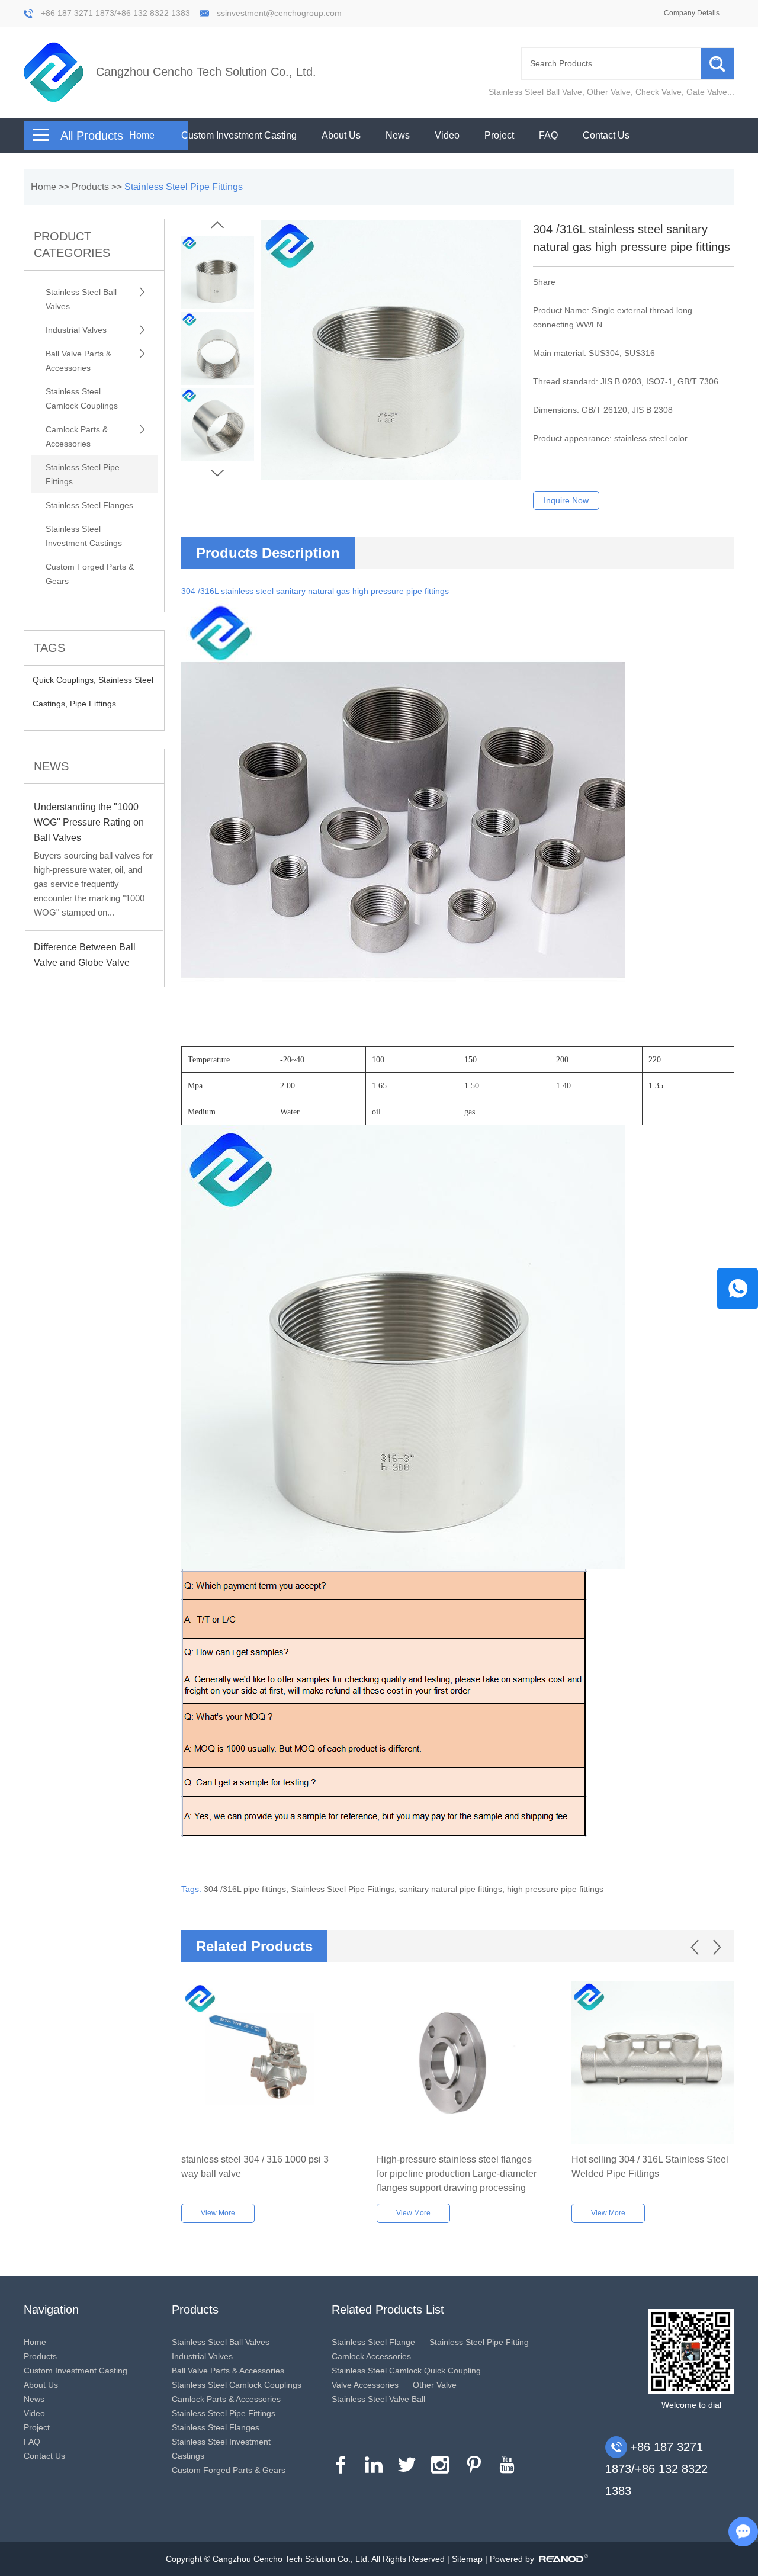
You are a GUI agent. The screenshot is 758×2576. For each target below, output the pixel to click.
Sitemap (467, 2559)
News (398, 135)
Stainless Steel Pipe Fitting (479, 2342)
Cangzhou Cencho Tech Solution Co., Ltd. (206, 72)
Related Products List (388, 2310)
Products (90, 187)
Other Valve (609, 92)
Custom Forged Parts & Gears (90, 574)
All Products (92, 136)
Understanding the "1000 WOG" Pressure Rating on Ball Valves (89, 822)
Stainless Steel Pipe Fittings (184, 187)
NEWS (51, 766)
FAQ (548, 135)
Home (142, 135)
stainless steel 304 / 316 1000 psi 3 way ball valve (255, 2167)
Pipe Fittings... (97, 704)
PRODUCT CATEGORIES (72, 245)
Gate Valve (707, 92)
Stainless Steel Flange (373, 2342)
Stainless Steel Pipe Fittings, (345, 1889)
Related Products (254, 1946)
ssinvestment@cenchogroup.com (279, 13)
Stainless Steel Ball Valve (535, 92)
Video (447, 135)
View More (218, 2213)
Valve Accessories (365, 2385)
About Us (341, 135)
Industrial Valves (76, 330)
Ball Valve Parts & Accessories (78, 361)
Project (499, 135)
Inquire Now (566, 500)
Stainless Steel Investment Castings (84, 536)
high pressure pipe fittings (555, 1889)
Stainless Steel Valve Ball (378, 2399)
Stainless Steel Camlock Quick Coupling (406, 2371)
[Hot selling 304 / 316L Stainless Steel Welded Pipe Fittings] (653, 2063)
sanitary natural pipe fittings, (453, 1889)
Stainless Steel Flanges (89, 505)
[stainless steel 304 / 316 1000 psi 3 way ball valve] (263, 2063)
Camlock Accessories (371, 2356)
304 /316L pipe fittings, (247, 1889)
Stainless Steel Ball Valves (81, 299)
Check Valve (659, 92)
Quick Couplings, (65, 680)
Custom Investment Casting (239, 135)
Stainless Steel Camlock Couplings (82, 399)
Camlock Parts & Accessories (77, 436)
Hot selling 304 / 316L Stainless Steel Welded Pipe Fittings (650, 2167)
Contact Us (606, 135)
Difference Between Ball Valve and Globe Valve (85, 955)
